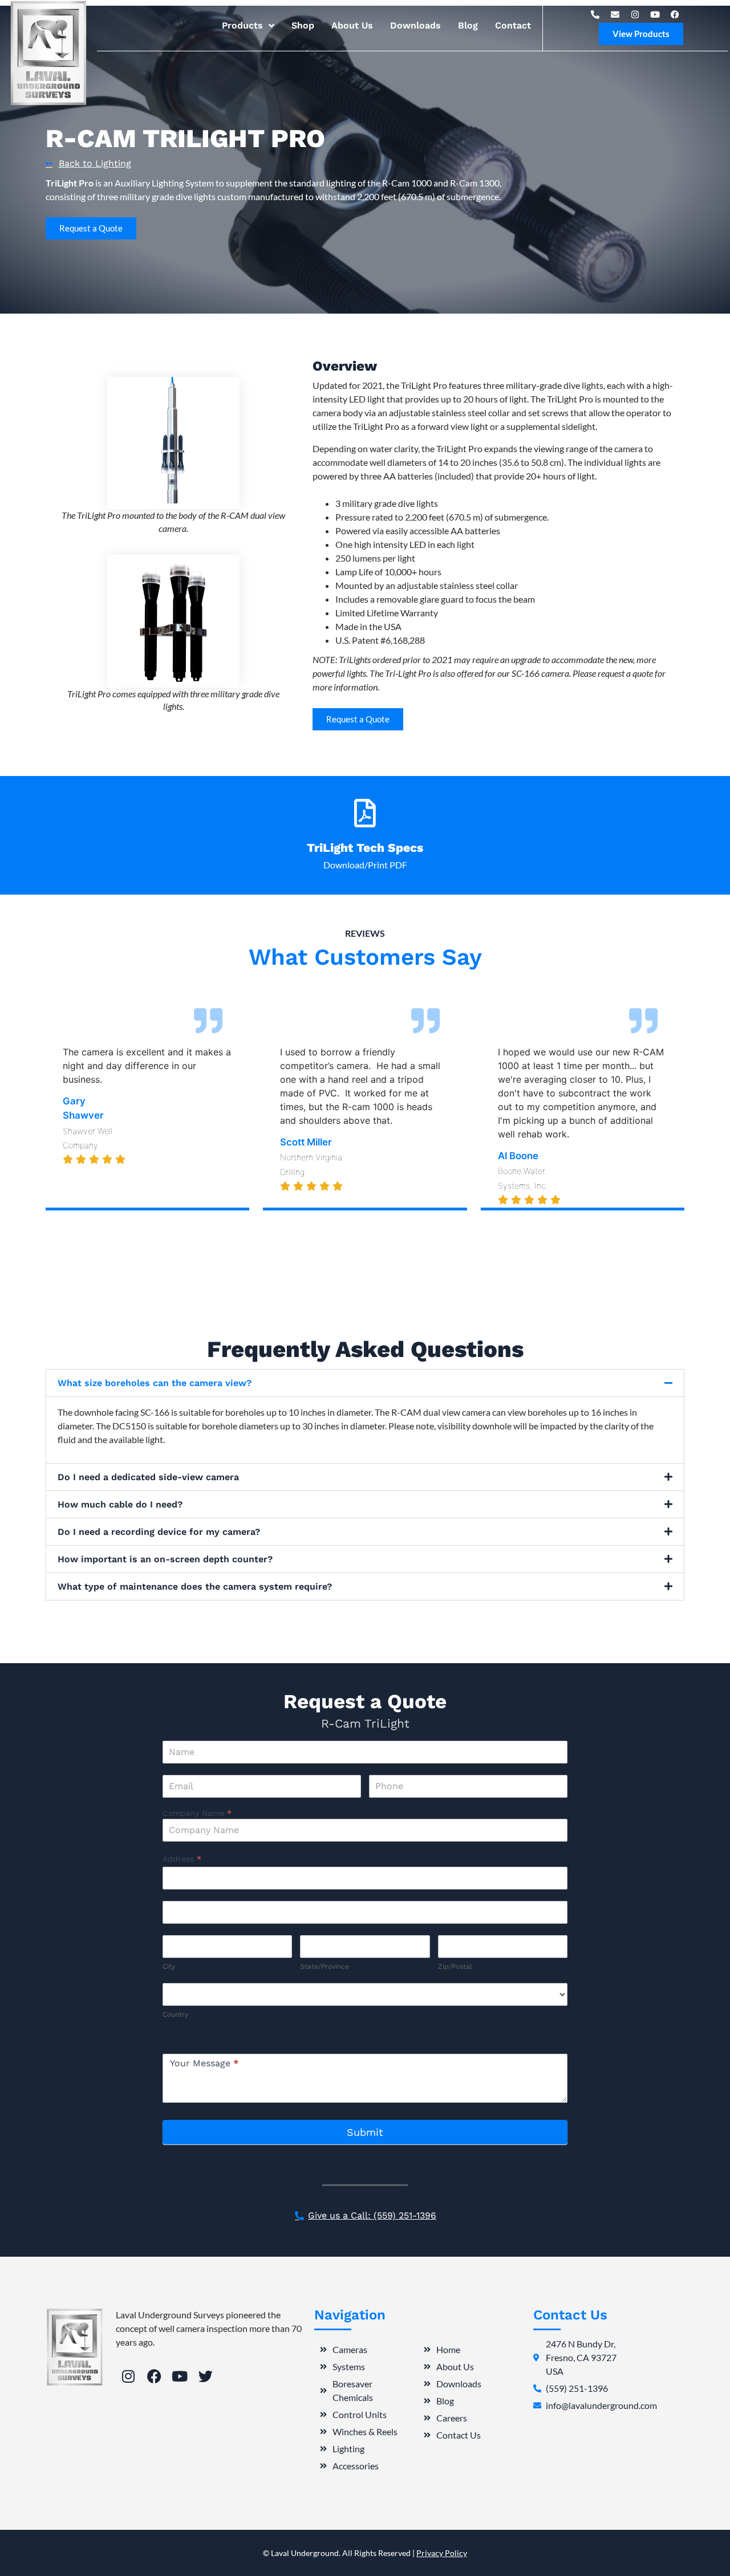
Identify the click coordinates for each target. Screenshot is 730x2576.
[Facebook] (675, 14)
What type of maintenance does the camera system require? (195, 1586)
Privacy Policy (442, 2553)
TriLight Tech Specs (365, 848)
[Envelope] (615, 14)
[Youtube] (655, 14)
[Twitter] (206, 2376)
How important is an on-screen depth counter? (165, 1559)
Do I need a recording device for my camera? (159, 1532)
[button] (365, 1383)
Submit (365, 2132)
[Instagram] (635, 14)
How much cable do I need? (120, 1504)
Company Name (197, 1813)
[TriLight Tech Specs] (365, 813)
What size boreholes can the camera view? (155, 1383)
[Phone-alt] (595, 14)
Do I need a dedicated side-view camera (148, 1477)
